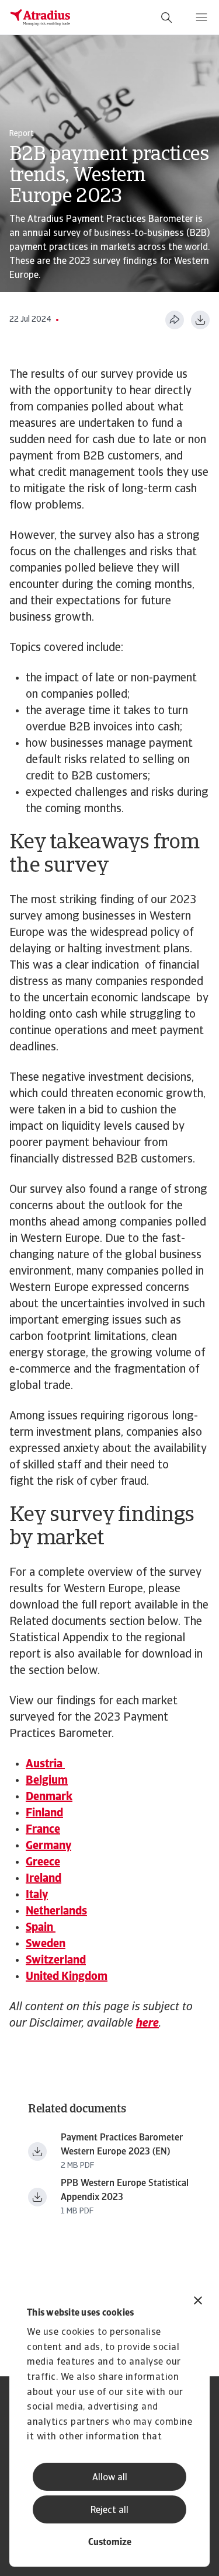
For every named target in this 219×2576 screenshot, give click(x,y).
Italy (37, 1895)
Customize (110, 2543)
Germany (48, 1846)
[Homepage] (40, 18)
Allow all (110, 2478)
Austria (45, 1764)
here (147, 2024)
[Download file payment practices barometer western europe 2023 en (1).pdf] (37, 2152)
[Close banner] (198, 2302)
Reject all (109, 2511)
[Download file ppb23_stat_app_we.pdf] (37, 2197)
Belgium (47, 1781)
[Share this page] (175, 320)
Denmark (49, 1797)
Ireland (44, 1879)
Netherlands (56, 1912)
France (43, 1830)
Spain (41, 1928)
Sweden (46, 1944)
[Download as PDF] (200, 320)
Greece (43, 1863)
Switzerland (56, 1961)
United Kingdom (67, 1977)
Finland (44, 1813)
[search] (166, 18)
